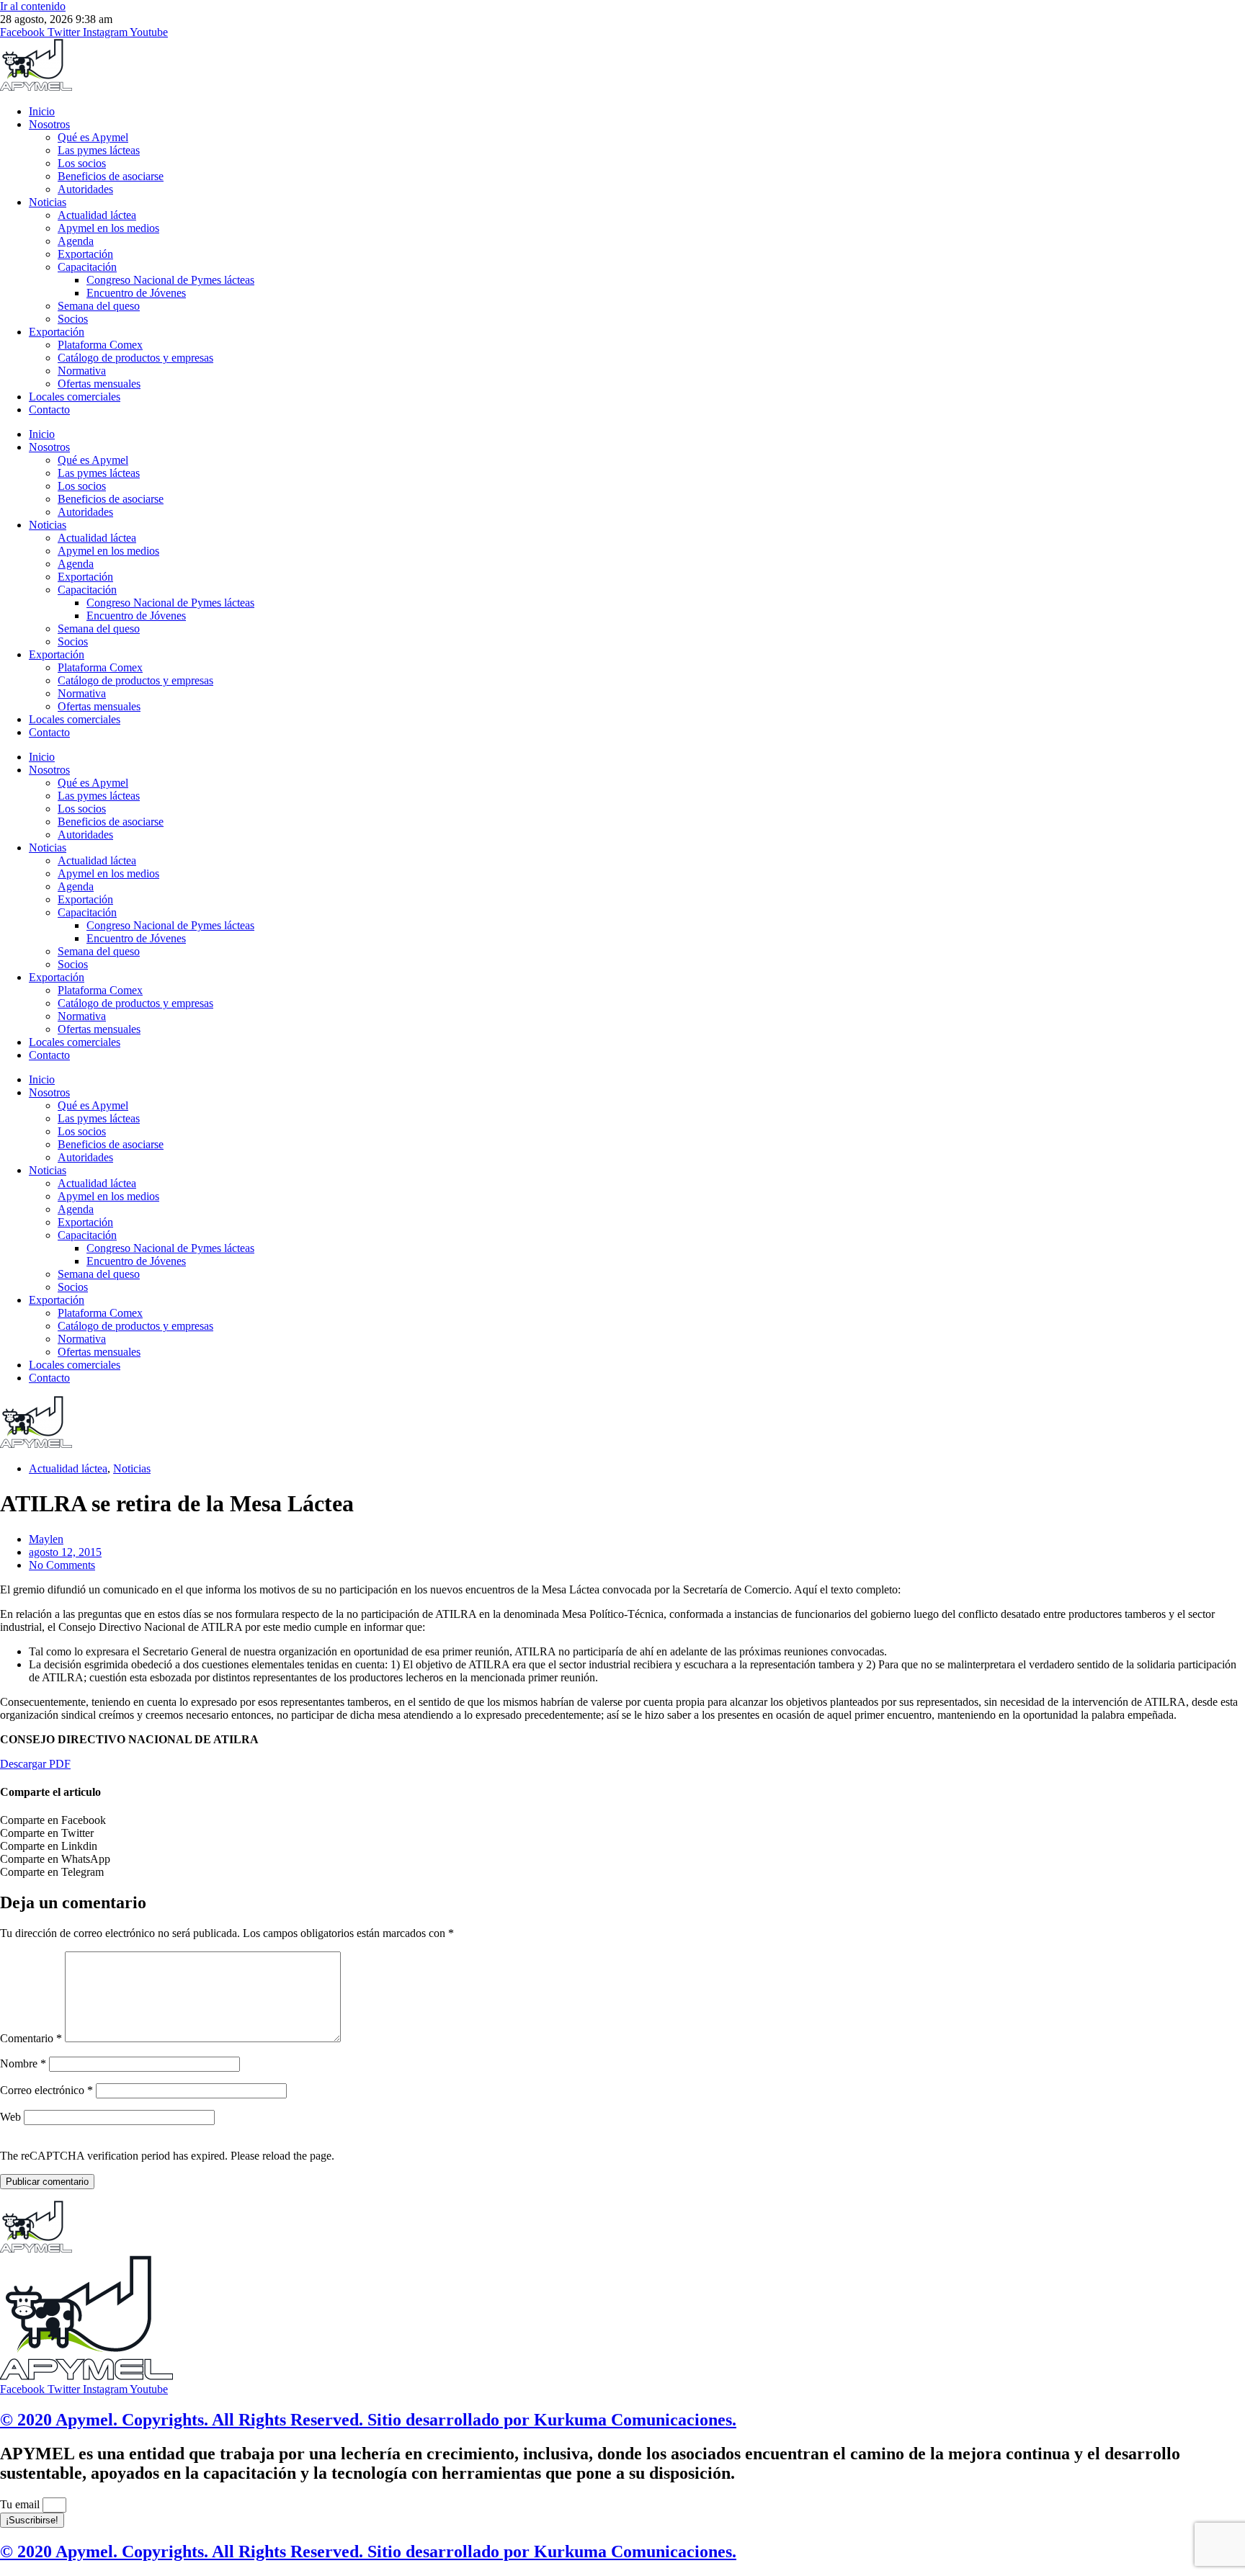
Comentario (31, 2038)
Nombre (23, 2063)
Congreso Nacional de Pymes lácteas (170, 280)
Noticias (48, 202)
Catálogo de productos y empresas (135, 358)
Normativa (82, 371)
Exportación (85, 254)
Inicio (42, 111)
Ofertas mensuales (99, 384)
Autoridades (85, 189)
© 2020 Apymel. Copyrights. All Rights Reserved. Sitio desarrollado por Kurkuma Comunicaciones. (368, 2420)
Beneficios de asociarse (111, 176)
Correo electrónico (46, 2090)
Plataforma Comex (100, 345)
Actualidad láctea (97, 215)
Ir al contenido (33, 6)
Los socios (82, 163)
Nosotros (49, 124)
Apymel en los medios (108, 228)
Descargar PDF (35, 1764)
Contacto (49, 410)
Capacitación (87, 267)
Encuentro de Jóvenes (136, 293)
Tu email (21, 2504)
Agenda (76, 241)
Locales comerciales (75, 397)
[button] (622, 1820)
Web (10, 2117)
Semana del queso (99, 306)
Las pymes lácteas (99, 150)
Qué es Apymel (93, 137)
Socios (73, 319)
